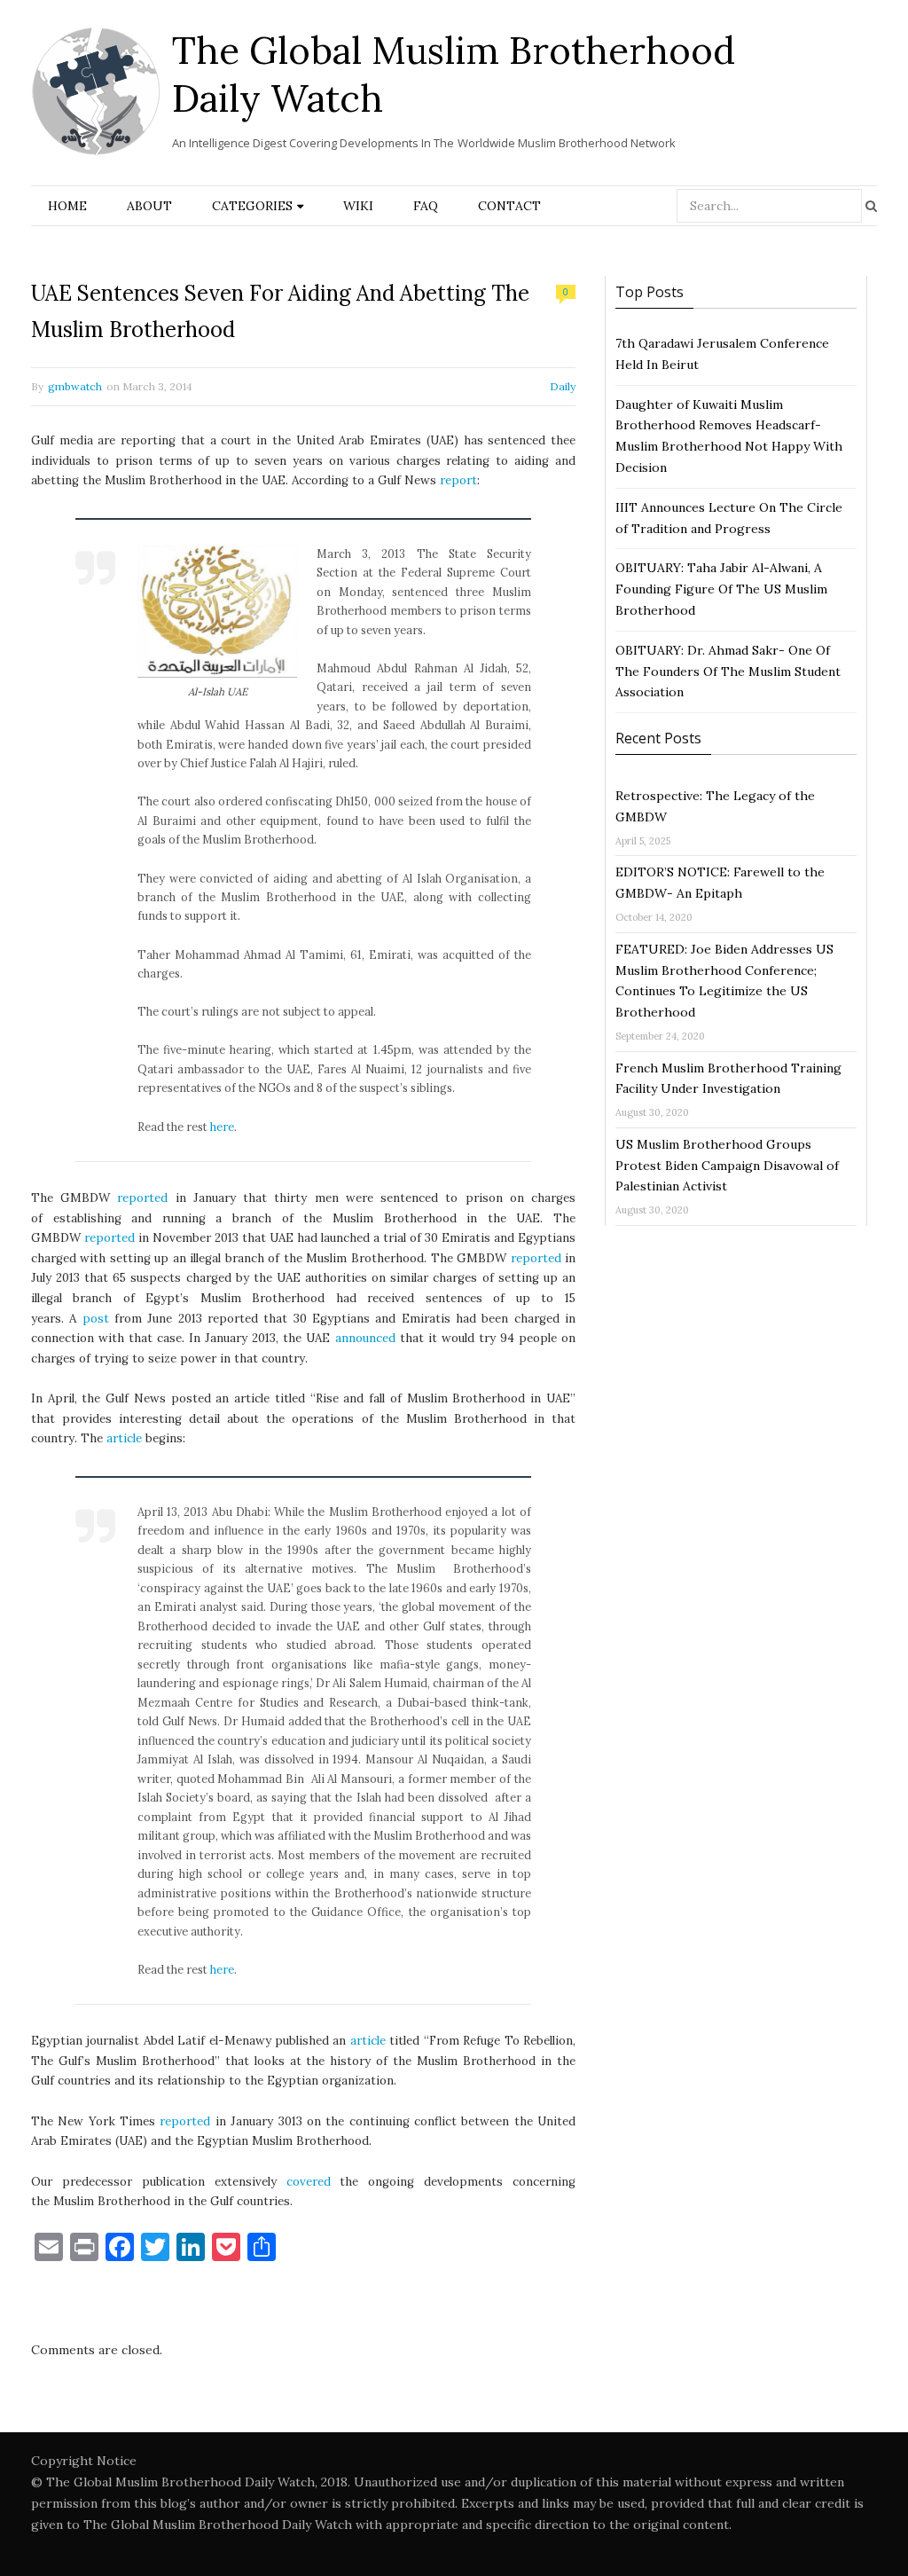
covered (309, 2182)
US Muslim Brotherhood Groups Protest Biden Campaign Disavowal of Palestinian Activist (727, 1166)
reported (142, 1198)
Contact (509, 206)
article (124, 1438)
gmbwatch (75, 386)
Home (67, 206)
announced (365, 1338)
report (458, 480)
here (222, 1127)
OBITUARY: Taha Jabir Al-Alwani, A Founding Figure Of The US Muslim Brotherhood (721, 589)
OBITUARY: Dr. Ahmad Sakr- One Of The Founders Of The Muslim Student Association (728, 671)
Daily (563, 386)
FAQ (426, 206)
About (149, 206)
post (96, 1319)
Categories (252, 206)
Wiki (358, 206)
